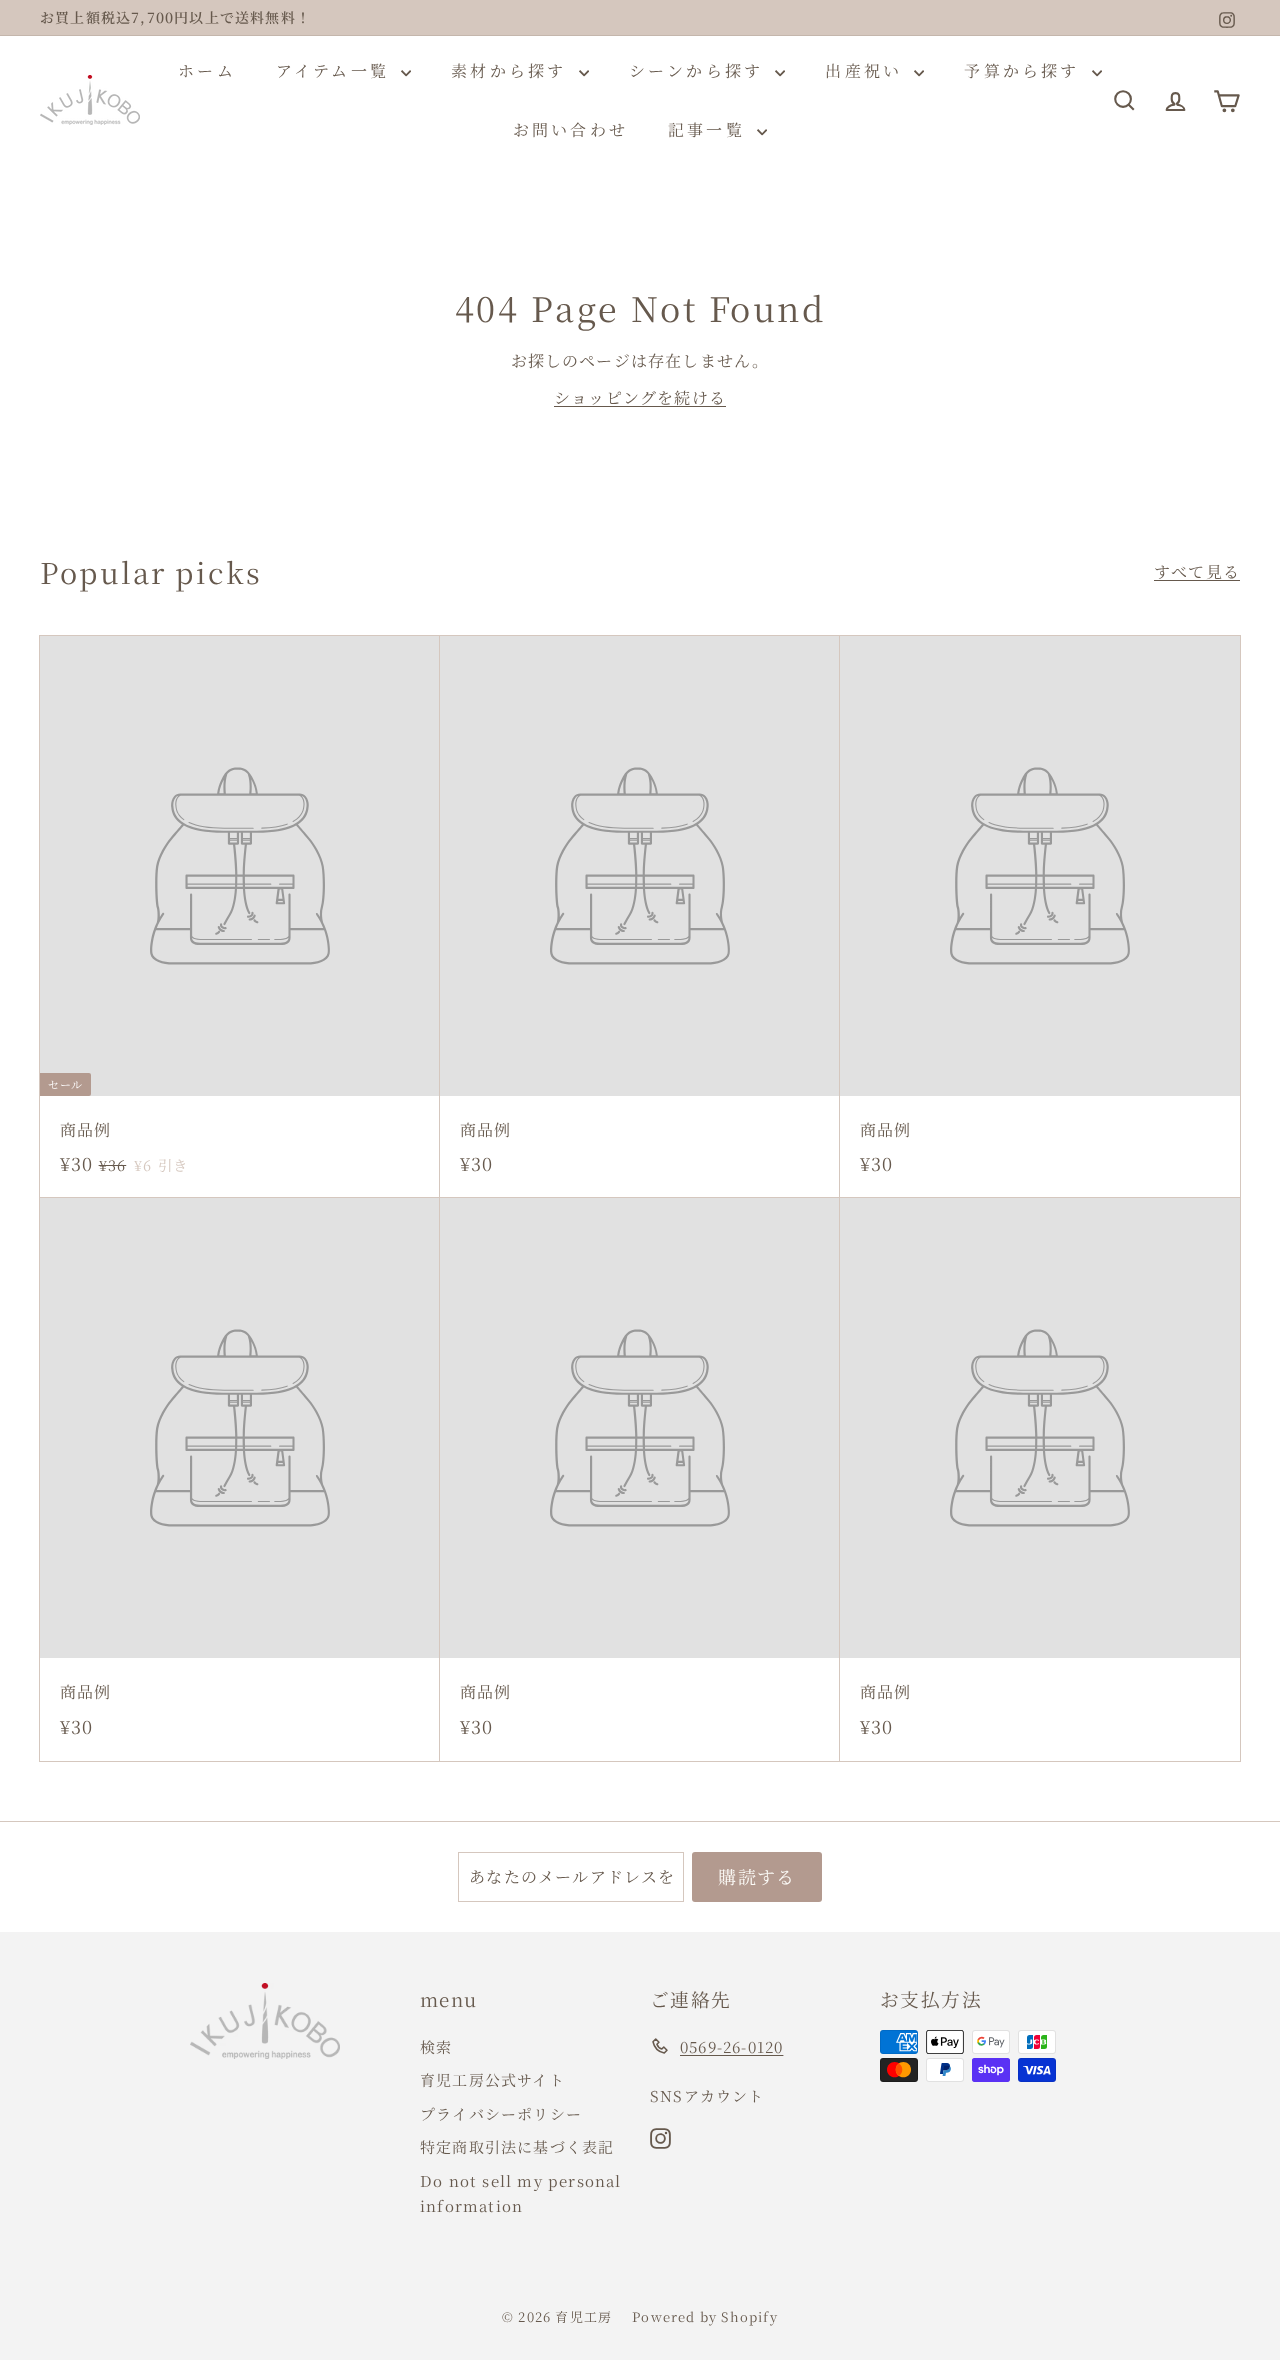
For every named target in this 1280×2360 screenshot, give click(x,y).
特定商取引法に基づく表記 (517, 2146)
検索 (436, 2046)
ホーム (207, 70)
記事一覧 (710, 129)
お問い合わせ (570, 129)
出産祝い (867, 70)
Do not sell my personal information (521, 2193)
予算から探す (1025, 70)
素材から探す (512, 70)
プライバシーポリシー (501, 2113)
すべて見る (1197, 571)
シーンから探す (700, 70)
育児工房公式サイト (492, 2079)
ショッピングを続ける (640, 397)
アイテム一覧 (336, 70)
